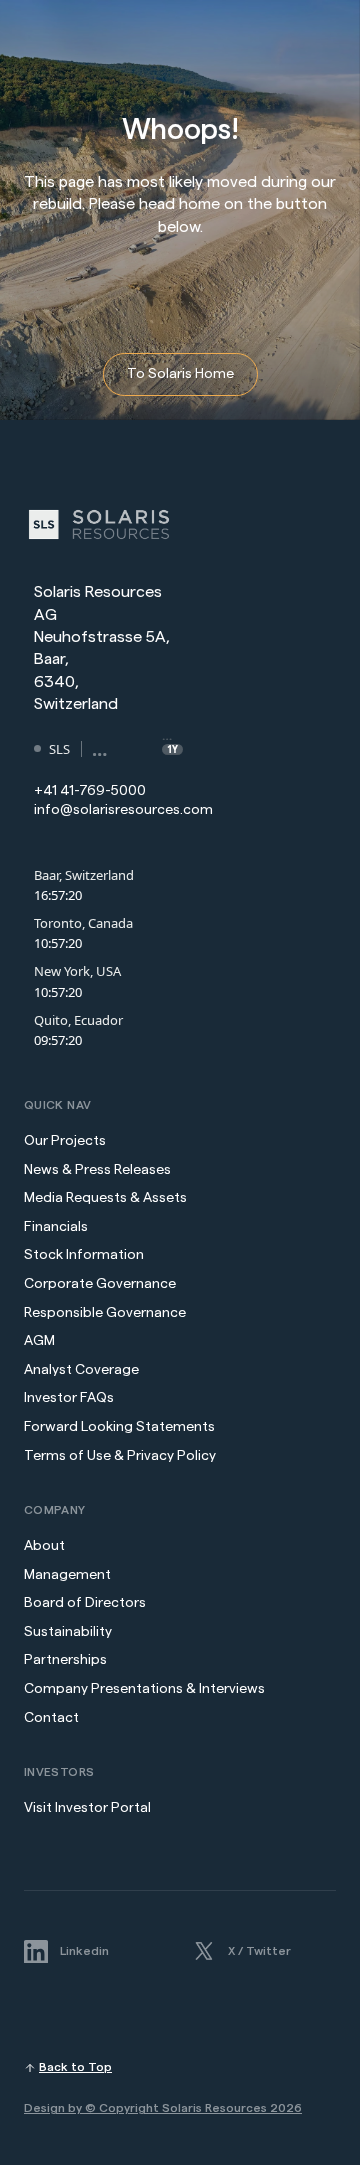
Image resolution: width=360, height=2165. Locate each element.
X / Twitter (259, 1951)
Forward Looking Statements (119, 1427)
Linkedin (84, 1951)
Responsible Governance (105, 1313)
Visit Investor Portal (87, 1808)
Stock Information (84, 1255)
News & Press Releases (99, 1170)
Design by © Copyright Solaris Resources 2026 (163, 2108)
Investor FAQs (69, 1398)
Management (67, 1575)
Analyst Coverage (81, 1370)
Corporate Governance (100, 1284)
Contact (51, 1718)
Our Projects (65, 1141)
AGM (39, 1341)
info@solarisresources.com (123, 810)
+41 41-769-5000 (90, 791)
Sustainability (68, 1632)
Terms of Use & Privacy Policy (120, 1456)
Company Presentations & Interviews (144, 1689)
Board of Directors (85, 1603)
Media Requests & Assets (105, 1198)
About (44, 1546)
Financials (56, 1227)
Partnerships (65, 1660)
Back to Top (75, 2067)
